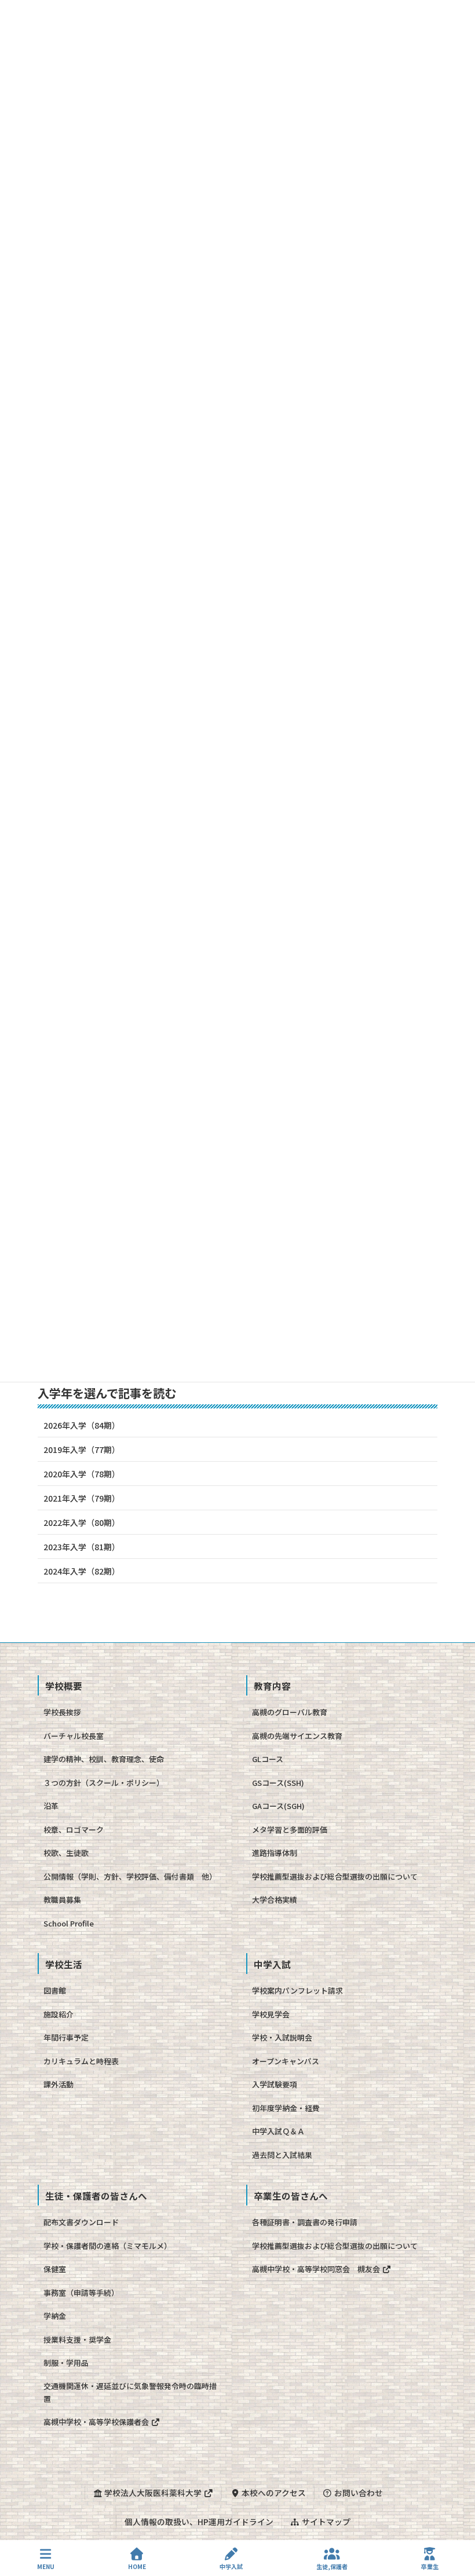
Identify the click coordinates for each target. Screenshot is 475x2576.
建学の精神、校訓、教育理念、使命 (104, 1759)
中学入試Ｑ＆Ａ (278, 2131)
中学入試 (231, 2566)
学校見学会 (271, 2014)
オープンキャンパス (286, 2061)
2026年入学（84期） (82, 1425)
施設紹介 (59, 2014)
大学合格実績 (275, 1900)
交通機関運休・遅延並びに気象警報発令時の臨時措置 (130, 2392)
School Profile (69, 1923)
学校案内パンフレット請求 (297, 1990)
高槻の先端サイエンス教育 (297, 1736)
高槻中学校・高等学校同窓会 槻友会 (317, 2269)
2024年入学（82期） (82, 1571)
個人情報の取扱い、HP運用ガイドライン (199, 2522)
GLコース (268, 1759)
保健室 (55, 2269)
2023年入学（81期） (82, 1547)
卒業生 (430, 2566)
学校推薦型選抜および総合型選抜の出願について (335, 1876)
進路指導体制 (275, 1853)
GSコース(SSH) (278, 1783)
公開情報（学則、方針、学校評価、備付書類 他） (130, 1876)
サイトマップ (325, 2522)
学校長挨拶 (62, 1712)
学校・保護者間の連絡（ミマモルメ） (107, 2246)
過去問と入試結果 (282, 2155)
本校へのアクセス (273, 2493)
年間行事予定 (66, 2037)
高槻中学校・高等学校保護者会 (97, 2422)
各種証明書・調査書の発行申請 (305, 2222)
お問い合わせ (358, 2493)
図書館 (55, 1990)
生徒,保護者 (332, 2566)
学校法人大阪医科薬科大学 (153, 2493)
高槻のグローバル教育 (290, 1712)
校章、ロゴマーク (74, 1830)
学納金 (55, 2316)
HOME (137, 2566)
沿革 (51, 1806)
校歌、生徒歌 (66, 1853)
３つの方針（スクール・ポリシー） (104, 1783)
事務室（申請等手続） (81, 2293)
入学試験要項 (275, 2084)
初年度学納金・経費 (286, 2108)
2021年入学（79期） (82, 1498)
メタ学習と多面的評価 (290, 1830)
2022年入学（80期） (82, 1522)
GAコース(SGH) (278, 1806)
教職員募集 (62, 1900)
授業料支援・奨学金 (77, 2340)
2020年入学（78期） (82, 1474)
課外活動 (59, 2084)
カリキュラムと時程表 (81, 2061)
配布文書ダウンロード (81, 2222)
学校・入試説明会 (282, 2037)
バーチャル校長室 (74, 1736)
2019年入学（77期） (82, 1450)
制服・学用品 (66, 2363)
